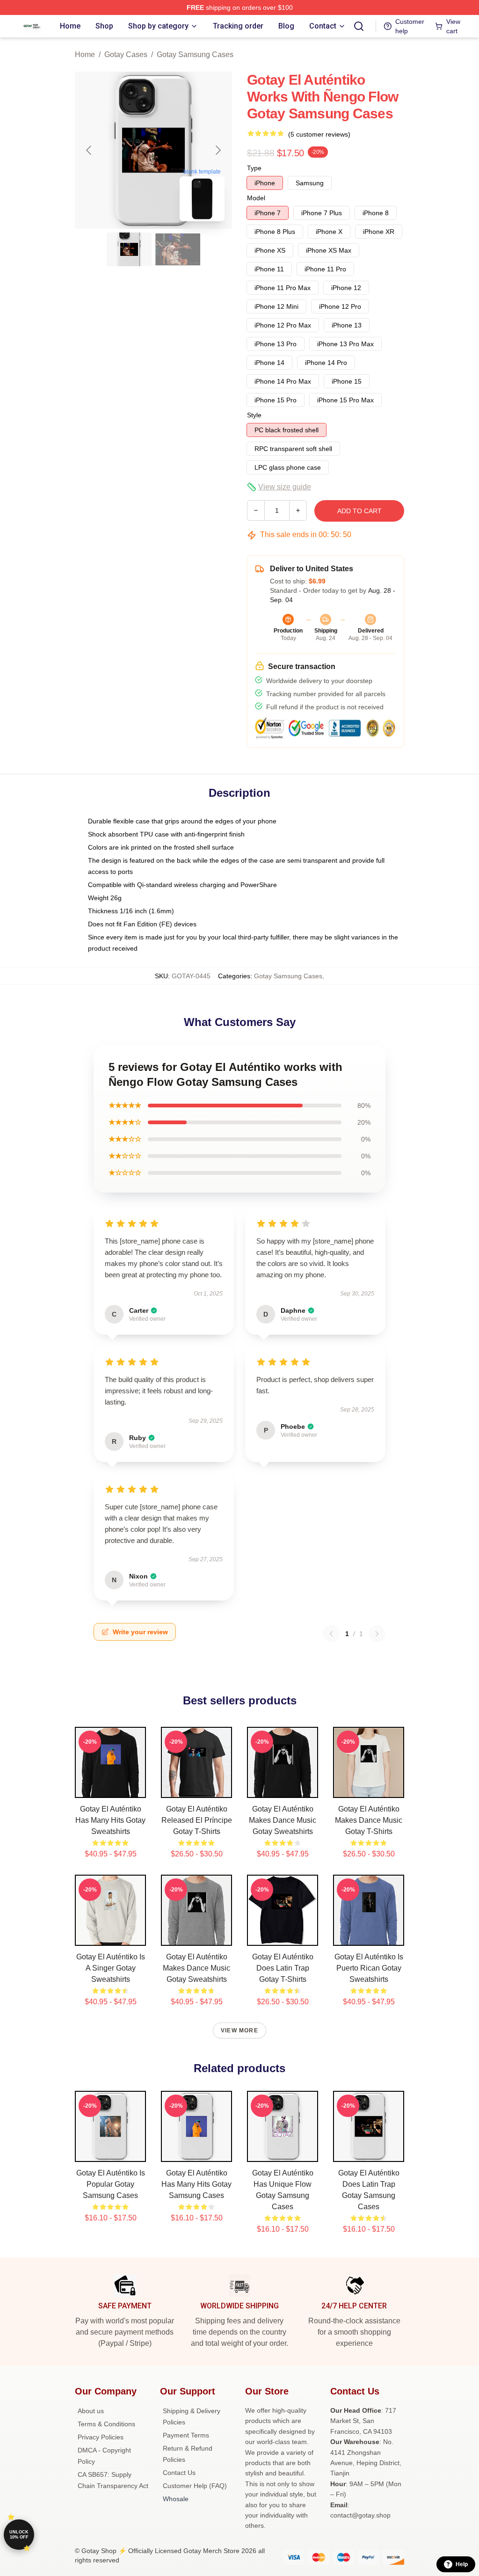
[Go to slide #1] (129, 249)
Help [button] (462, 2564)
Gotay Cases (126, 55)
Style (254, 415)
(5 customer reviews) (319, 134)
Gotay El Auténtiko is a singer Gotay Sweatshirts (111, 1968)
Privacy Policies (101, 2437)
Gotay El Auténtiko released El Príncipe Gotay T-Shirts (197, 1820)
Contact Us (179, 2473)
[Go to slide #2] (178, 249)
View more (239, 2030)
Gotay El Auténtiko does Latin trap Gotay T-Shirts (283, 1968)
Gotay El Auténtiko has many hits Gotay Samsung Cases (196, 2184)
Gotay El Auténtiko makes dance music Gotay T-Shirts (369, 1820)
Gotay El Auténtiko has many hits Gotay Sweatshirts (110, 1820)
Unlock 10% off (19, 2535)
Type (254, 168)
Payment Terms (186, 2435)
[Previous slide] (89, 150)
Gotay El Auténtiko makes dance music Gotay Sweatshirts (283, 1820)
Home (85, 55)
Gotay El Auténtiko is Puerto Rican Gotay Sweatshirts (369, 1968)
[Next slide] (218, 150)
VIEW (111, 1789)
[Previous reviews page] (331, 1634)
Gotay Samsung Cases (195, 55)
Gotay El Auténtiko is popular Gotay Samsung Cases (111, 2184)
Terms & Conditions (106, 2424)
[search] (359, 26)
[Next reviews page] (377, 1634)
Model (256, 198)
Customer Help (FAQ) (195, 2486)
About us (91, 2411)
